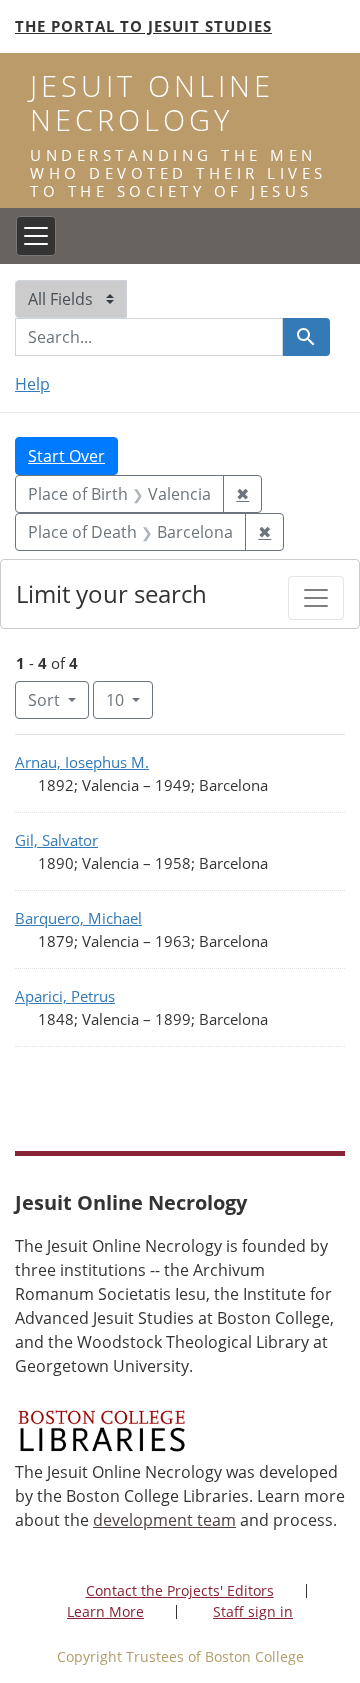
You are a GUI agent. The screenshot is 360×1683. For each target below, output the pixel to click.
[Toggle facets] (316, 598)
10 (129, 699)
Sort (44, 700)
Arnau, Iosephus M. (82, 762)
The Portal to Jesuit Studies (143, 26)
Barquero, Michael (78, 918)
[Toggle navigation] (36, 236)
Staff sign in (253, 1611)
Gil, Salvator (56, 840)
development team (164, 1520)
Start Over (66, 456)
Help (32, 384)
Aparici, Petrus (65, 996)
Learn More (105, 1611)
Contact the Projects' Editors (180, 1590)
